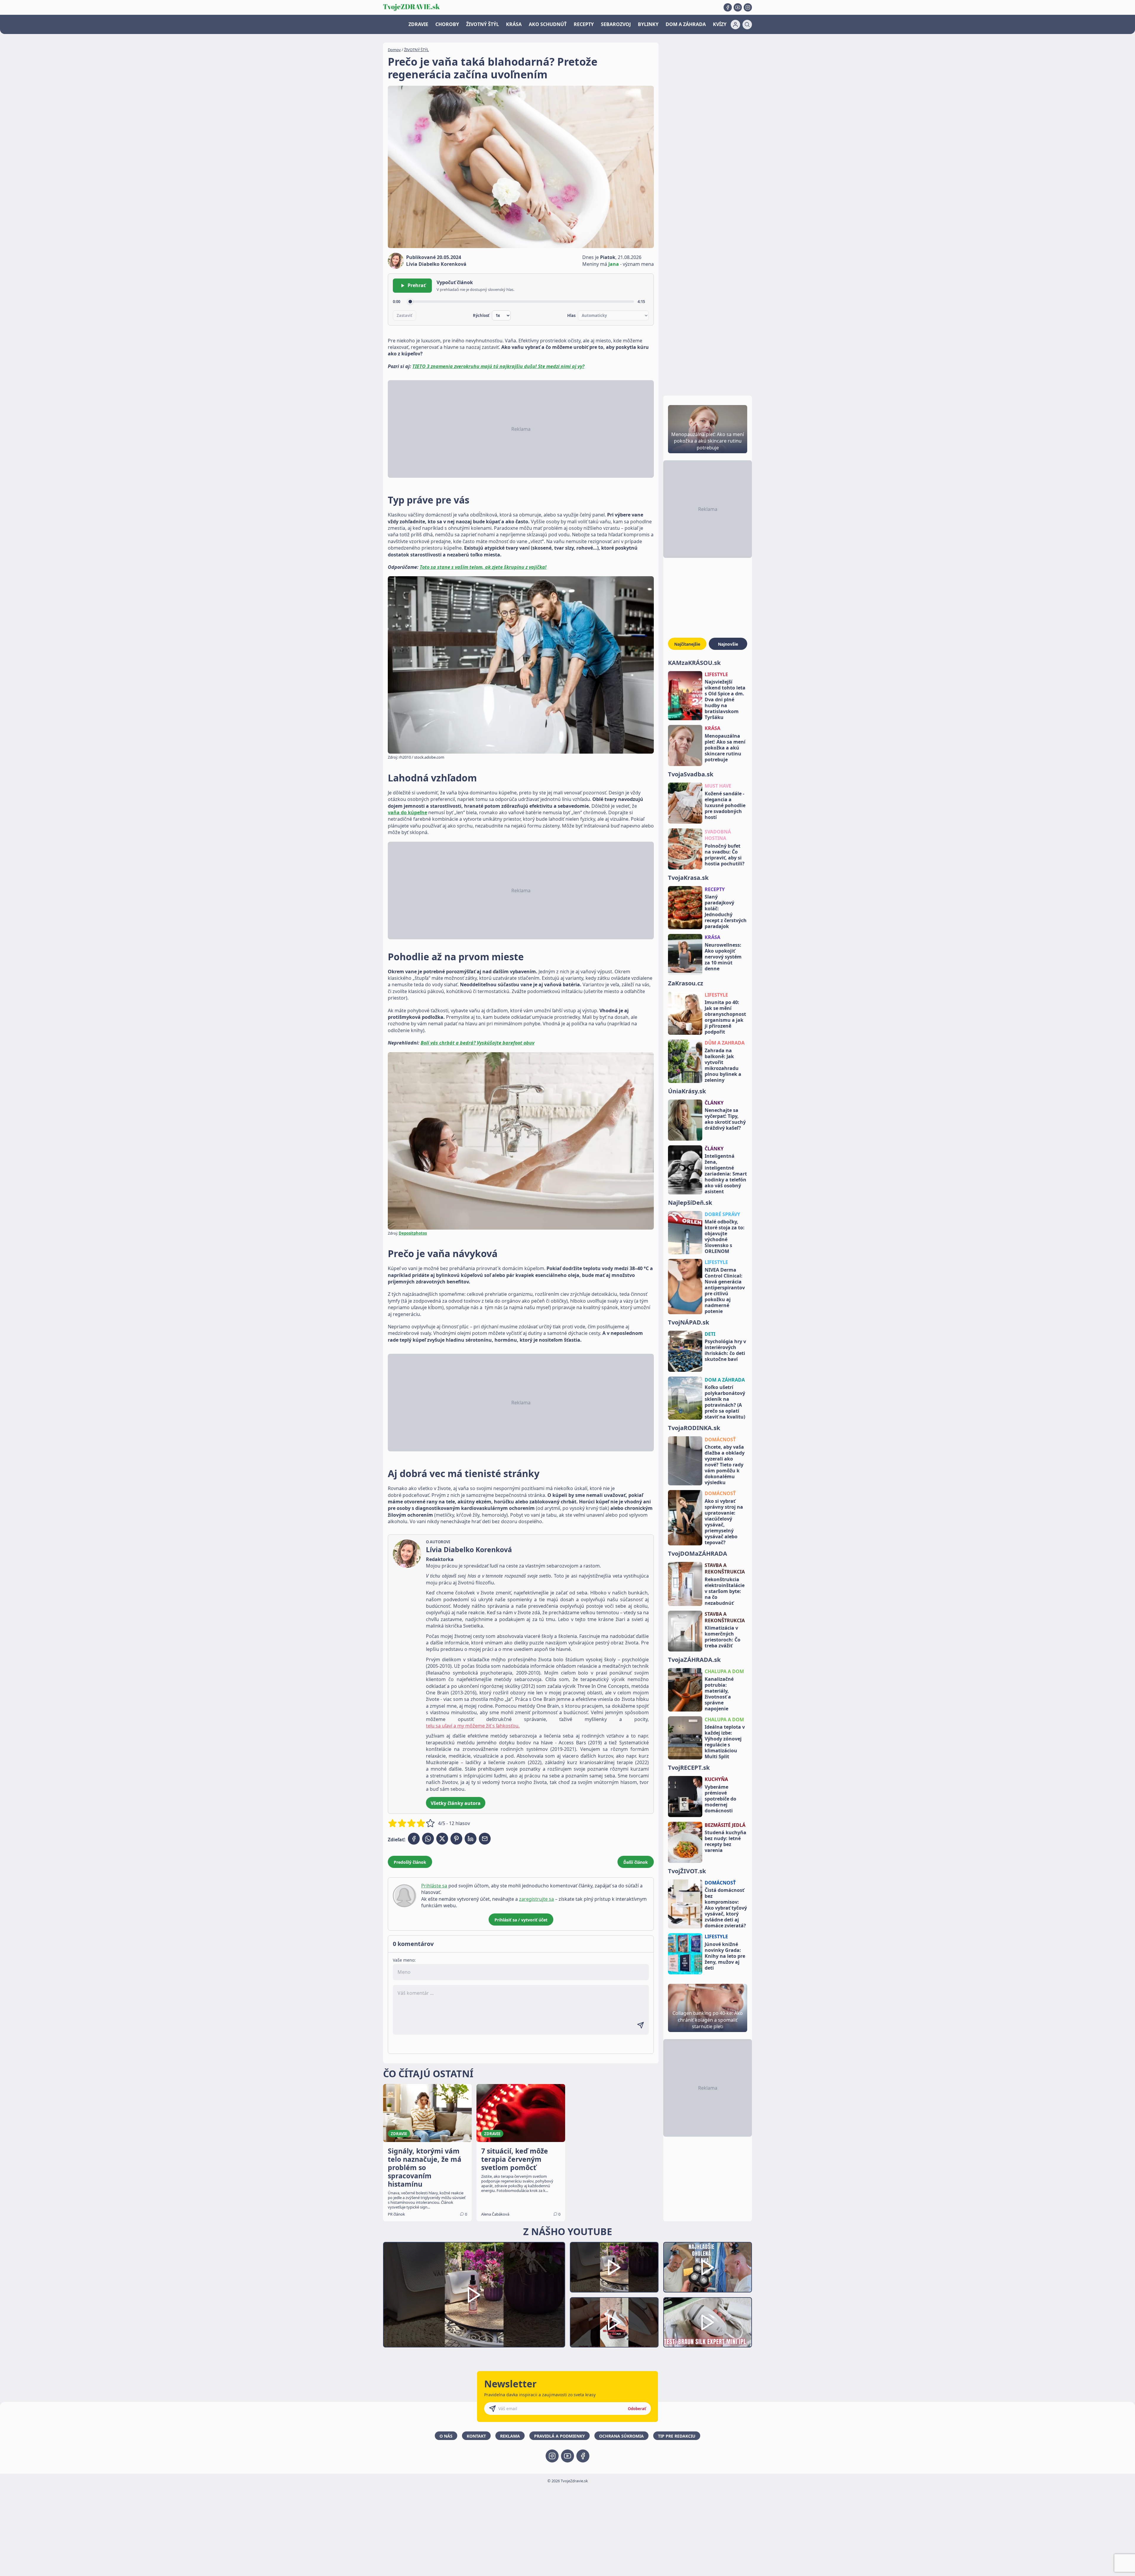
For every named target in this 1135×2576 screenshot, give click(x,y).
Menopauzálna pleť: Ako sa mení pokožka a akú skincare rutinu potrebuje (725, 748)
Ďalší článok (636, 1862)
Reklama (510, 2436)
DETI (710, 1334)
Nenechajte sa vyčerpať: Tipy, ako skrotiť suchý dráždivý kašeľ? (725, 1119)
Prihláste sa (434, 1886)
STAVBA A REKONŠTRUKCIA (725, 1568)
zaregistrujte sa (536, 1899)
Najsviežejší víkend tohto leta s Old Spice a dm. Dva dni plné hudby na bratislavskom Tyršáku (725, 700)
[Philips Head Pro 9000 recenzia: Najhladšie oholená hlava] (708, 2267)
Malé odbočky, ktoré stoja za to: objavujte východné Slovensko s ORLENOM (725, 1236)
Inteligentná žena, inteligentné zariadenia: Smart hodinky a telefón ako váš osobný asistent (726, 1174)
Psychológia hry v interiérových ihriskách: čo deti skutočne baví (725, 1350)
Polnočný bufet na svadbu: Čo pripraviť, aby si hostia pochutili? (725, 855)
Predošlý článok (410, 1862)
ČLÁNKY (714, 1103)
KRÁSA (514, 24)
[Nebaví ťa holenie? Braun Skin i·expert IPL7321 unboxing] (614, 2322)
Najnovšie (728, 644)
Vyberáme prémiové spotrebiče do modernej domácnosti (720, 1799)
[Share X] (442, 1839)
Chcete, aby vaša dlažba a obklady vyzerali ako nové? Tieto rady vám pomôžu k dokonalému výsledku (725, 1465)
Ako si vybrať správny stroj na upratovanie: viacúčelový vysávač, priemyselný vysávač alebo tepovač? (724, 1522)
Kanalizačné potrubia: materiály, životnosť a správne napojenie (719, 1694)
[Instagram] (748, 7)
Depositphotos (413, 1233)
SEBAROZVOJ (616, 24)
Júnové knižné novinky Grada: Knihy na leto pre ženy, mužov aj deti (725, 1956)
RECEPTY (584, 24)
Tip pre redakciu (677, 2436)
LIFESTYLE (716, 674)
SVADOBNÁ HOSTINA (718, 835)
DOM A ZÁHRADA (686, 24)
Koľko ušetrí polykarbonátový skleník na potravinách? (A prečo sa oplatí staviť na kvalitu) (725, 1402)
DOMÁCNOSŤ (720, 1440)
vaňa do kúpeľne (407, 812)
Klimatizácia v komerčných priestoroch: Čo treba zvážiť (723, 1637)
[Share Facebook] (414, 1839)
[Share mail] (485, 1839)
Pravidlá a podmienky (560, 2436)
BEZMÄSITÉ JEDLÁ (725, 1825)
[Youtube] (738, 7)
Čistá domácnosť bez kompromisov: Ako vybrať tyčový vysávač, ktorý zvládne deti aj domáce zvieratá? (726, 1908)
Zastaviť (404, 315)
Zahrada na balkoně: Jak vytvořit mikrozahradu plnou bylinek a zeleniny (723, 1065)
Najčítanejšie (687, 644)
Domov (394, 50)
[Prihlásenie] (735, 25)
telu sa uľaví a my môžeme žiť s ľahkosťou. (473, 1726)
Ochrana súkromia (621, 2436)
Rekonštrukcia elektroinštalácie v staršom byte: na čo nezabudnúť (725, 1591)
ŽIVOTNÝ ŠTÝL (483, 24)
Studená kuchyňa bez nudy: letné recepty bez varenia (725, 1841)
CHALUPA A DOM (724, 1671)
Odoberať (637, 2409)
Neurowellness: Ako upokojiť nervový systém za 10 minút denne (723, 957)
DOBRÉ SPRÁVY (722, 1214)
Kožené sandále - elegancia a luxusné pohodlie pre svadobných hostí (725, 805)
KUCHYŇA (716, 1779)
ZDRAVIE (418, 24)
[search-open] (747, 25)
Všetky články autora (456, 1803)
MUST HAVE (718, 786)
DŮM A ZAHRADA (725, 1043)
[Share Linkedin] (471, 1839)
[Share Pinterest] (456, 1839)
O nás (446, 2436)
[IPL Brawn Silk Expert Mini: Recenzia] (708, 2322)
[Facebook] (728, 7)
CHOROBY (447, 24)
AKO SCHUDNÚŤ (548, 24)
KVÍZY (720, 24)
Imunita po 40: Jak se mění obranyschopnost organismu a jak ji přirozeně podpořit (725, 1017)
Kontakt (476, 2436)
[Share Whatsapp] (428, 1839)
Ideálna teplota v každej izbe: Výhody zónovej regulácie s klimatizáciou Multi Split (725, 1742)
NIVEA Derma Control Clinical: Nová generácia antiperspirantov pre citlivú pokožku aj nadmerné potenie (725, 1291)
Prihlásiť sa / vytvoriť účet (521, 1920)
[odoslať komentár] (641, 2025)
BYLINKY (648, 24)
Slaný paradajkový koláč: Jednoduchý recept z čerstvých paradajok (726, 911)
